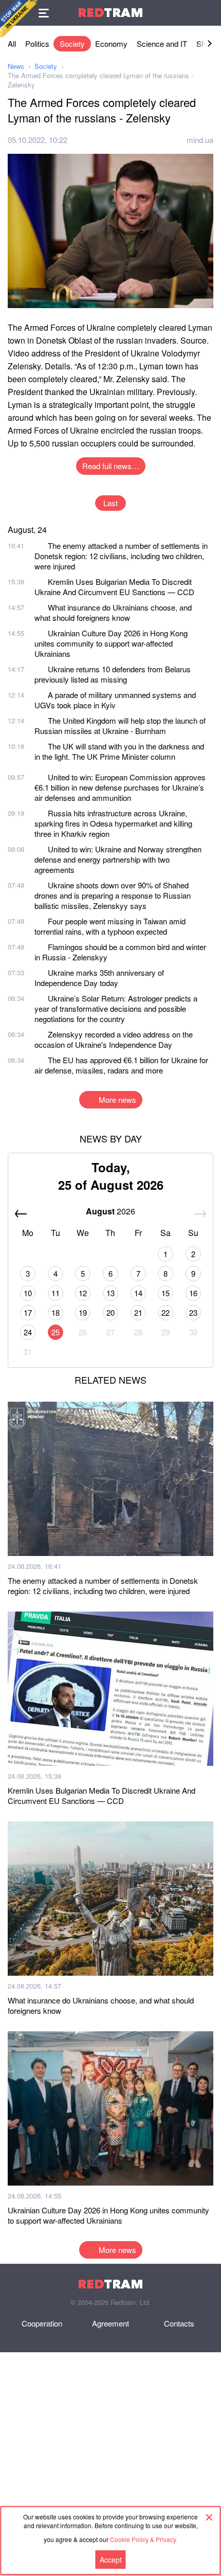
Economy (111, 43)
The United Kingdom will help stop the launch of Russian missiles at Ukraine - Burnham (120, 726)
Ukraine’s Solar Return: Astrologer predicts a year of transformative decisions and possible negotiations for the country (116, 1008)
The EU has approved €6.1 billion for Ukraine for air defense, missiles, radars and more (121, 1065)
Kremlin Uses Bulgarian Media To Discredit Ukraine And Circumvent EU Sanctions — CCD (114, 587)
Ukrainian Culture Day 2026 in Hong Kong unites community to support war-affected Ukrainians (111, 643)
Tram (110, 13)
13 (110, 1293)
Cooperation (42, 2323)
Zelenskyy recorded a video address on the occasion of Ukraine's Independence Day (114, 1039)
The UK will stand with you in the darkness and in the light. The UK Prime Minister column (119, 751)
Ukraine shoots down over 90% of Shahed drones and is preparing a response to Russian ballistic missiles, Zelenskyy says (113, 895)
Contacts (179, 2323)
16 (193, 1293)
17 (28, 1312)
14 (138, 1293)
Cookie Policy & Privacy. (144, 2539)
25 (56, 1332)
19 (83, 1312)
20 (110, 1312)
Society (72, 43)
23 (193, 1312)
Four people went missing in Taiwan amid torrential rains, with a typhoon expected (110, 926)
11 (56, 1293)
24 (28, 1332)
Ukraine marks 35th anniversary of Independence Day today (99, 978)
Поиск (208, 13)
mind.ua (200, 140)
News (16, 66)
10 (28, 1293)
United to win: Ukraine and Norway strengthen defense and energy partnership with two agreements (118, 859)
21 (138, 1312)
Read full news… (111, 466)
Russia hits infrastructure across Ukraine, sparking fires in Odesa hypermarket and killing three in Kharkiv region (113, 823)
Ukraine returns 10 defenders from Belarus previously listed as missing (113, 674)
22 (165, 1312)
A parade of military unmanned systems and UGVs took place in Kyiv (115, 700)
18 (56, 1312)
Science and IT (162, 43)
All (12, 43)
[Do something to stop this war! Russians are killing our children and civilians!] (19, 19)
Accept (111, 2560)
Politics (37, 43)
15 (165, 1293)
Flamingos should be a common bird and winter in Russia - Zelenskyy (120, 952)
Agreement (110, 2323)
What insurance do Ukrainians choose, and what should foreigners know (113, 612)
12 (83, 1293)
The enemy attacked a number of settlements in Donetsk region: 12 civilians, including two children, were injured (121, 556)
